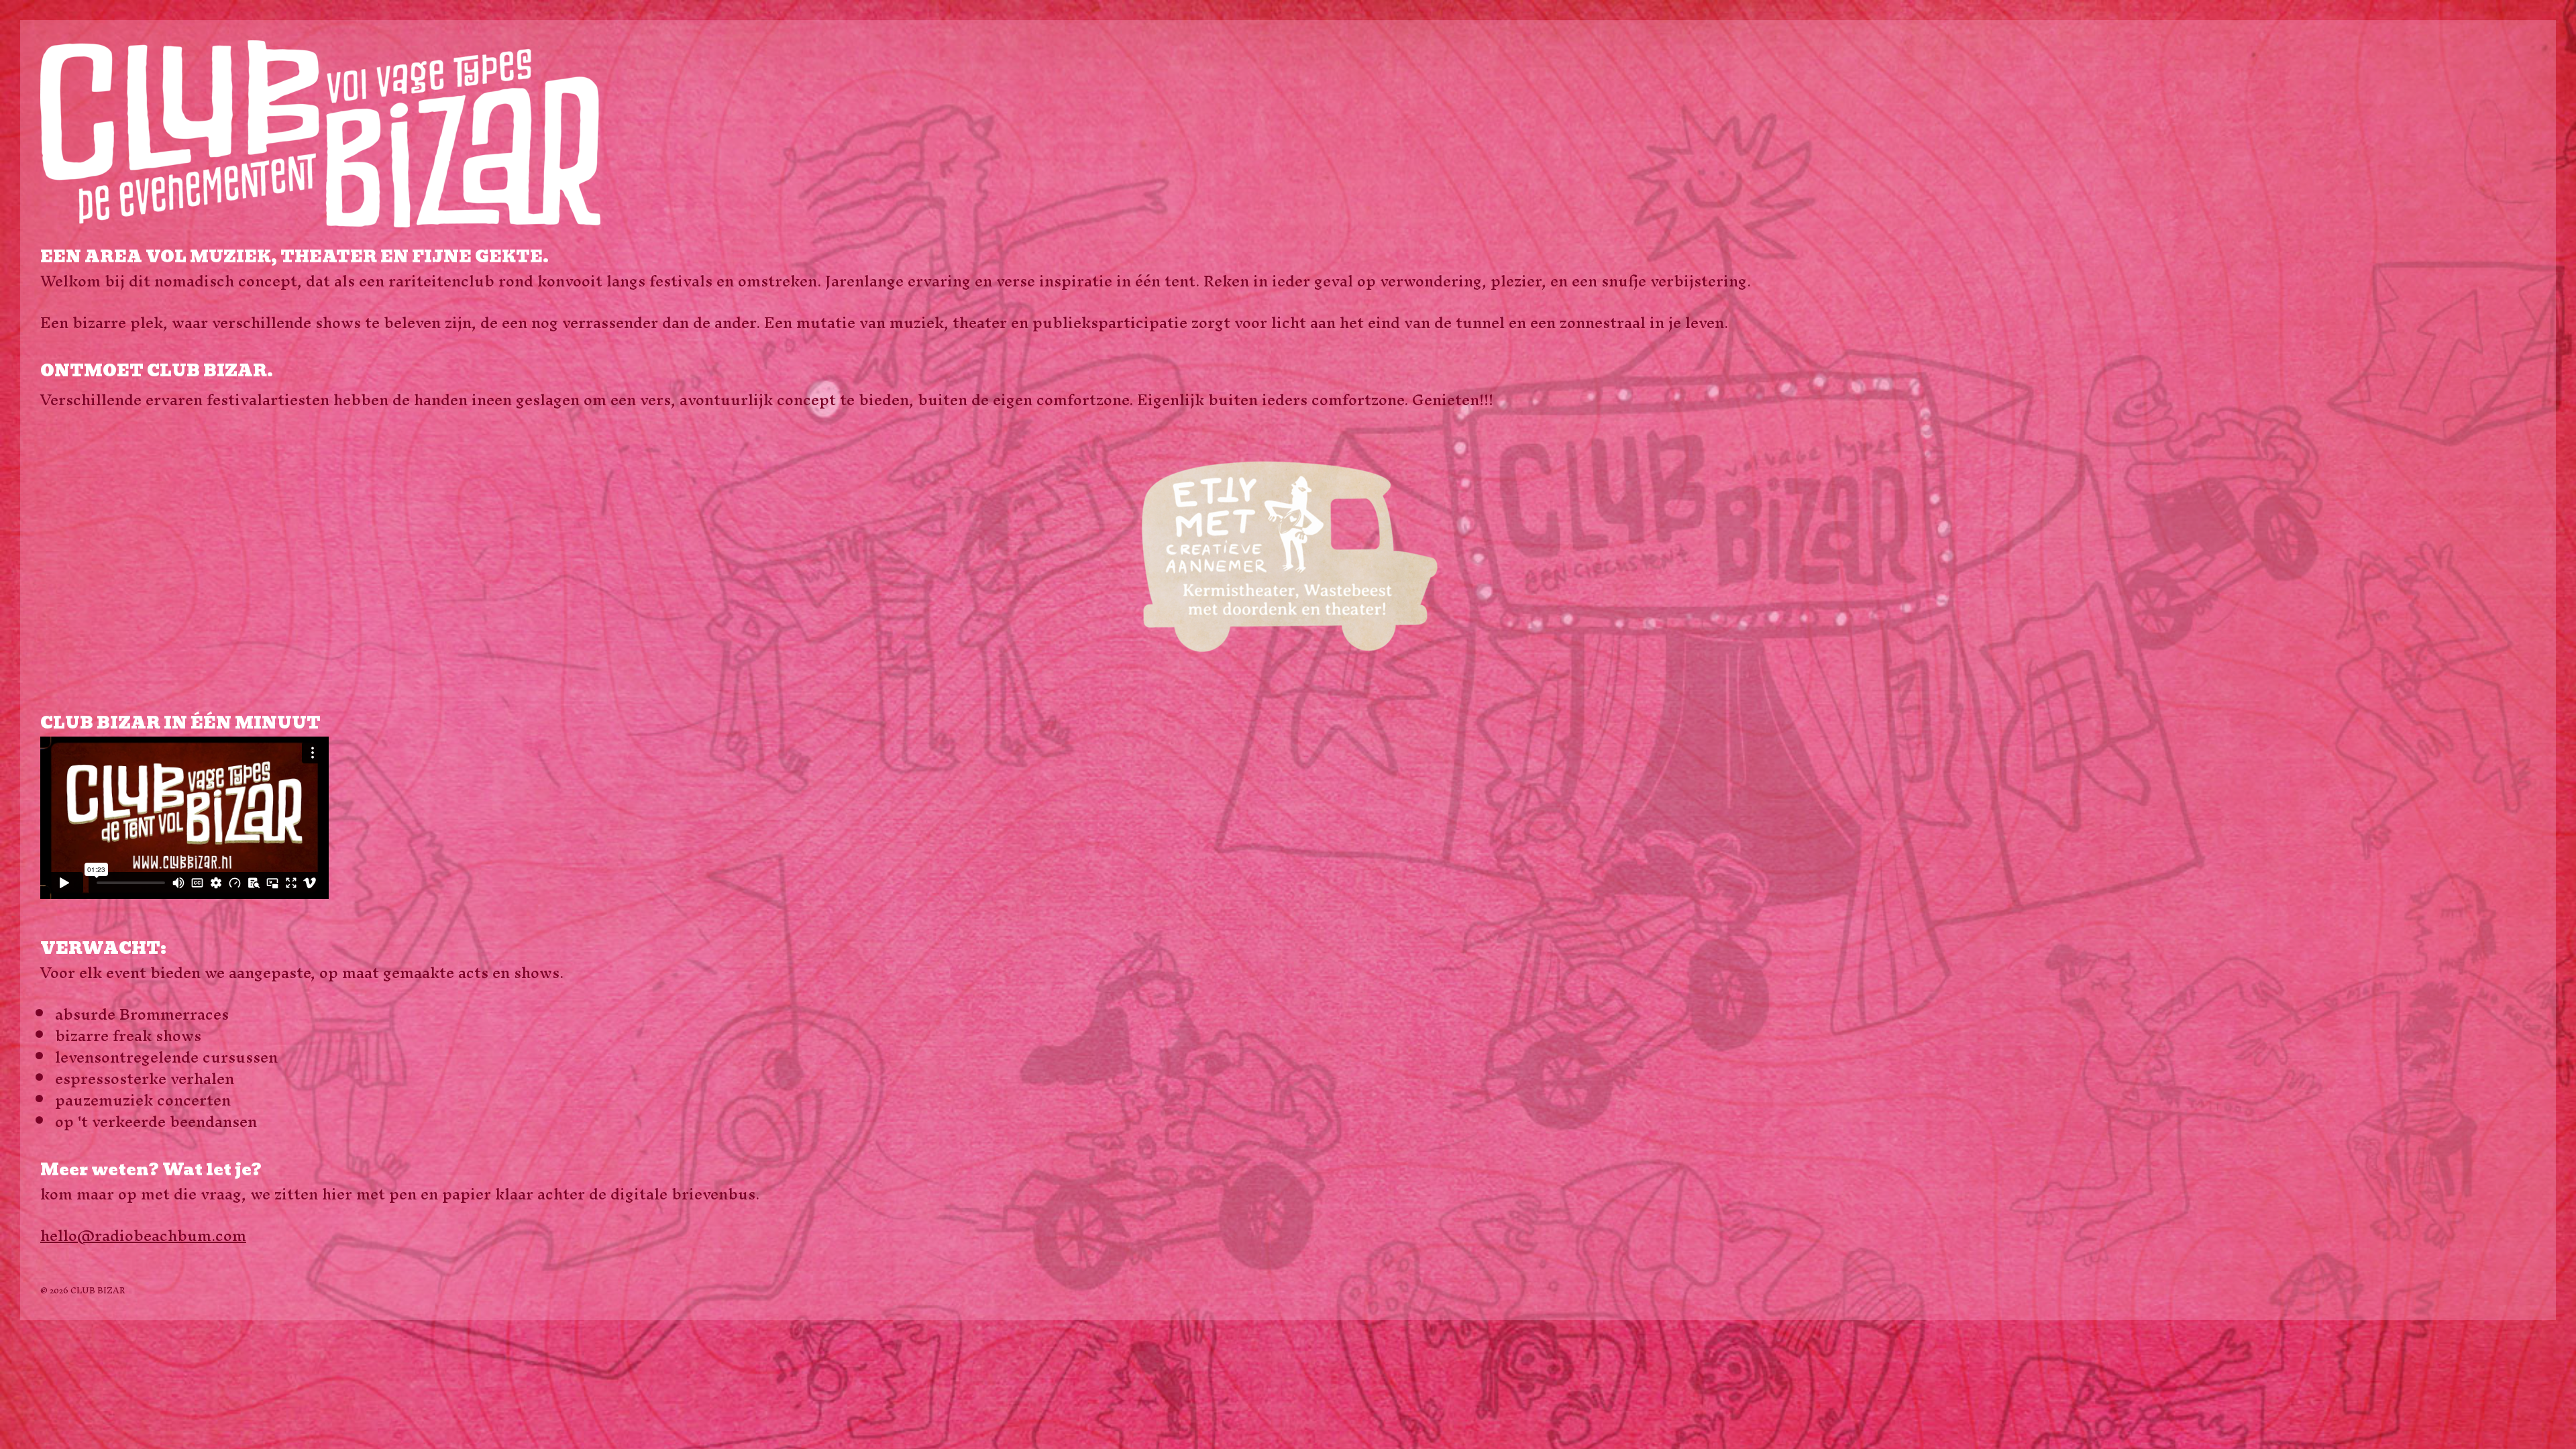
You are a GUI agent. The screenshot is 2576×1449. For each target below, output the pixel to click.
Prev (54, 558)
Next (2522, 558)
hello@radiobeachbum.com (143, 1236)
